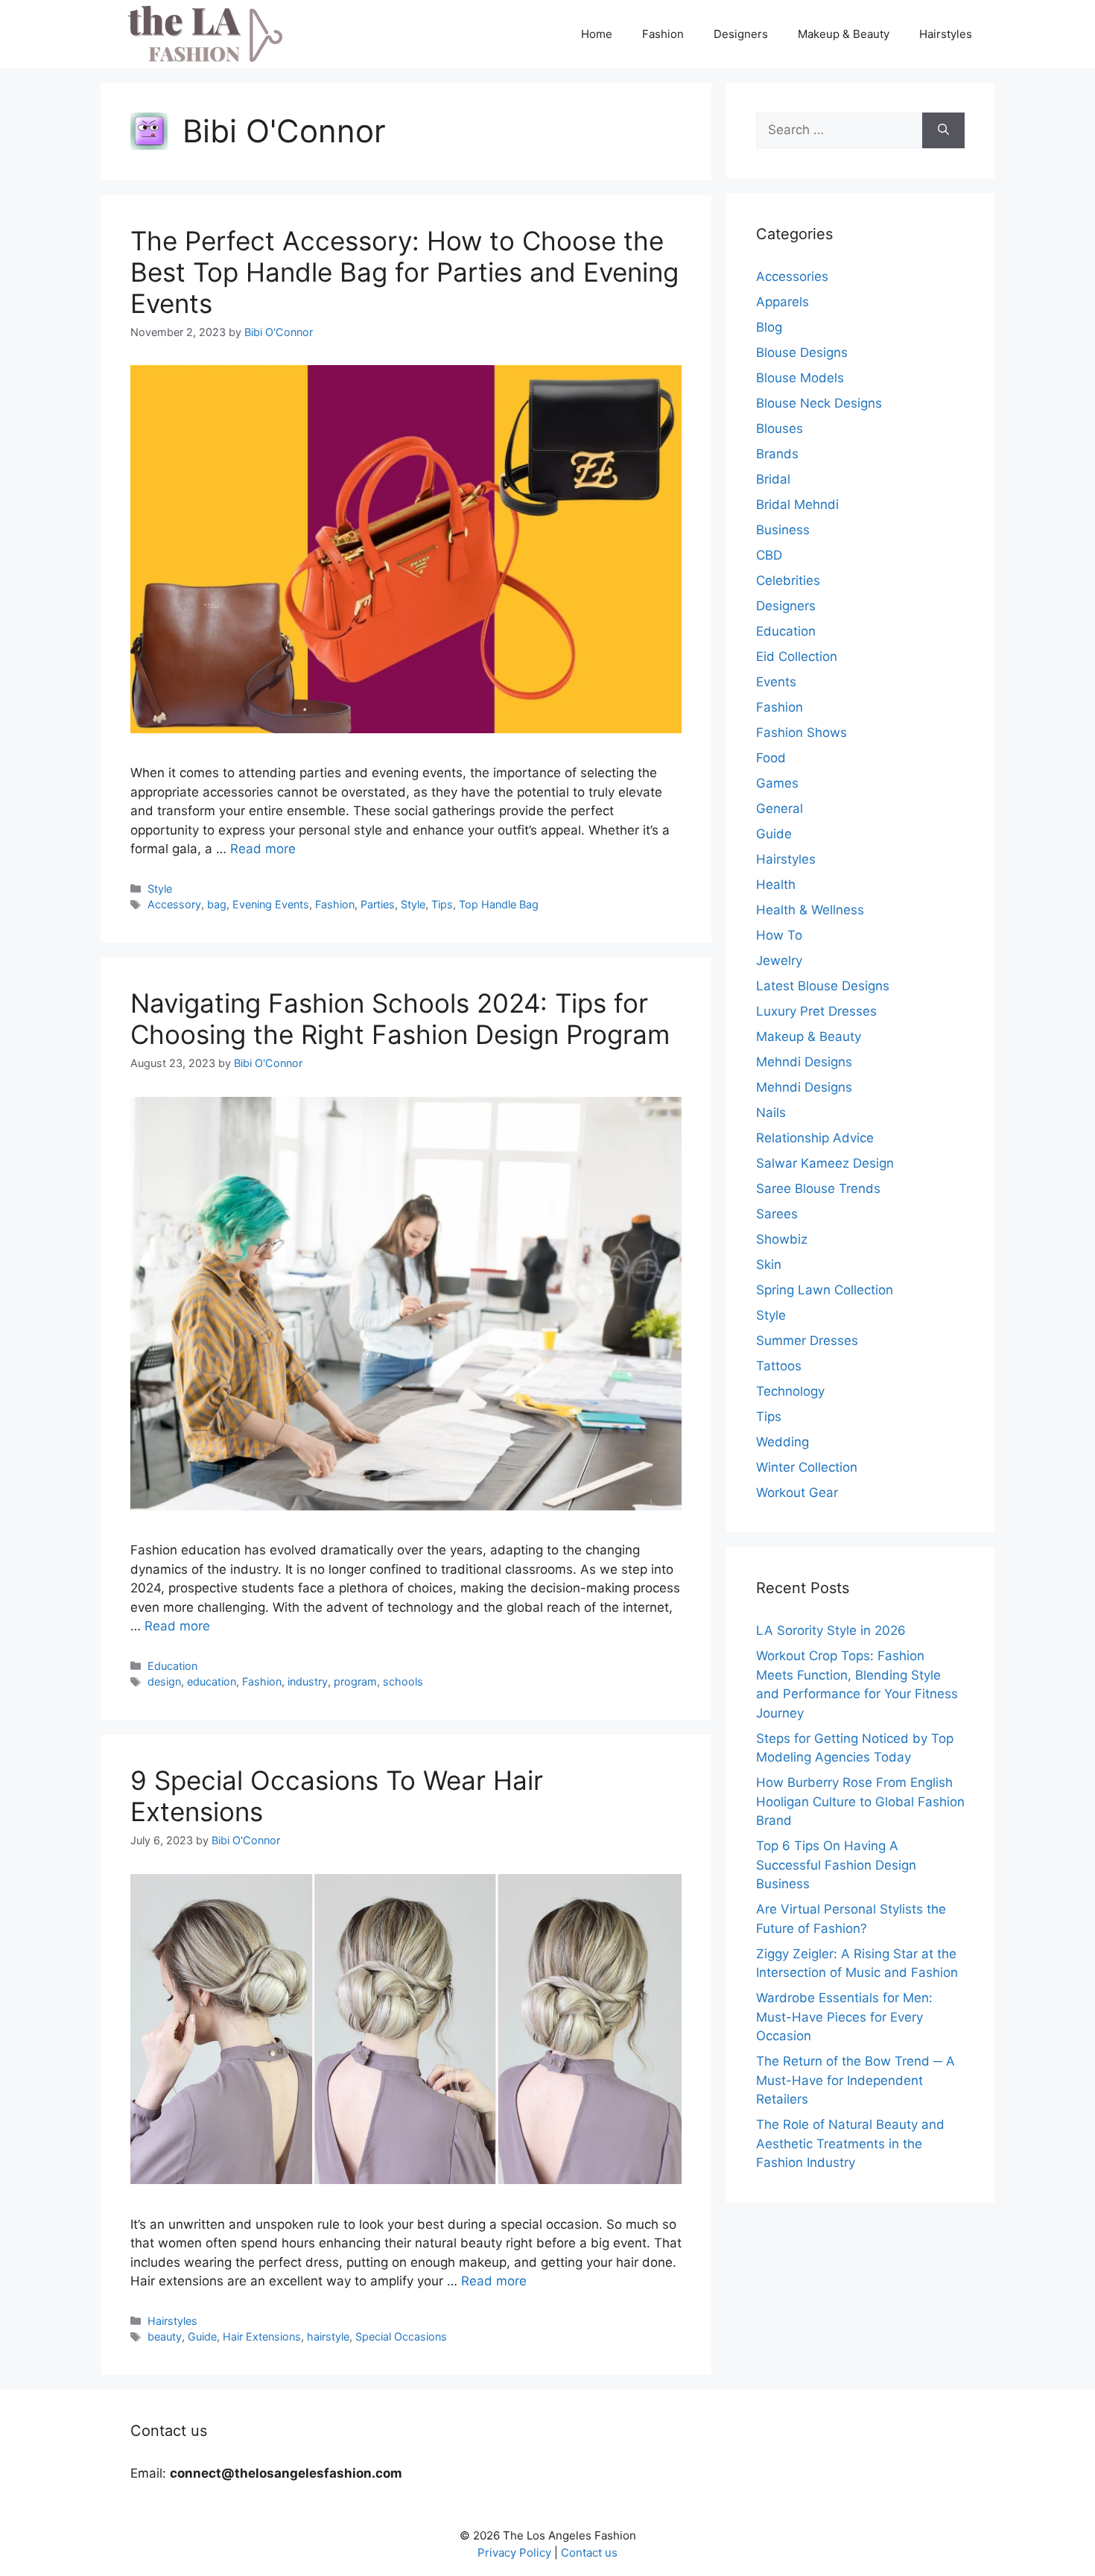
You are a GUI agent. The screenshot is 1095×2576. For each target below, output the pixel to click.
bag (217, 904)
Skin (769, 1265)
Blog (769, 327)
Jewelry (779, 961)
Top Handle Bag (499, 904)
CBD (769, 555)
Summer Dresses (807, 1341)
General (780, 808)
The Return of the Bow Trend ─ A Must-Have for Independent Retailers (856, 2080)
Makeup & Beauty (844, 34)
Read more (263, 849)
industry (308, 1681)
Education (172, 1666)
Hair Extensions (262, 2336)
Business (783, 530)
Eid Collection (797, 656)
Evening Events (271, 904)
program (355, 1681)
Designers (741, 34)
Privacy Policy (514, 2553)
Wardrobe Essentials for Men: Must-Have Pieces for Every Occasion (844, 2017)
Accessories (792, 276)
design (164, 1681)
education (212, 1681)
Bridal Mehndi (797, 504)
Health (776, 884)
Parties (378, 904)
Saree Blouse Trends (818, 1189)
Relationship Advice (815, 1138)
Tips (442, 904)
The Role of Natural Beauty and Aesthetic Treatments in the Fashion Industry (850, 2143)
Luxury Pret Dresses (816, 1011)
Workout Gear (797, 1493)
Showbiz (782, 1239)
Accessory (174, 904)
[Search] (943, 130)
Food (771, 758)
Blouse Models (800, 378)
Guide (202, 2336)
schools (403, 1681)
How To (779, 935)
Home (597, 34)
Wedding (783, 1442)
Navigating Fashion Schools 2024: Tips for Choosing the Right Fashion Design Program (400, 1019)
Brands (777, 454)
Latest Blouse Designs (823, 986)
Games (777, 783)
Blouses (780, 428)
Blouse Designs (802, 352)
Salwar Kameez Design (825, 1163)
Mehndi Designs (804, 1062)
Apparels (783, 302)
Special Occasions (401, 2336)
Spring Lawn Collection (825, 1290)
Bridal (773, 479)
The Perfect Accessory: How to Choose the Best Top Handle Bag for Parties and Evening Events (404, 272)
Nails (771, 1113)
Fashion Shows (802, 732)
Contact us (589, 2553)
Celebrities (788, 580)
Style (160, 889)
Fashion (663, 34)
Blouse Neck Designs (819, 403)
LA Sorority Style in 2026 (831, 1630)
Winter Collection (807, 1467)
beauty (165, 2336)
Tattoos (779, 1366)
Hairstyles (946, 34)
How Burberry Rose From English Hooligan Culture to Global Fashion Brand (860, 1801)
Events (776, 682)
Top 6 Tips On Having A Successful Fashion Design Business (836, 1865)
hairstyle (328, 2336)
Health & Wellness (810, 910)
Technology (790, 1391)
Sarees (777, 1214)
